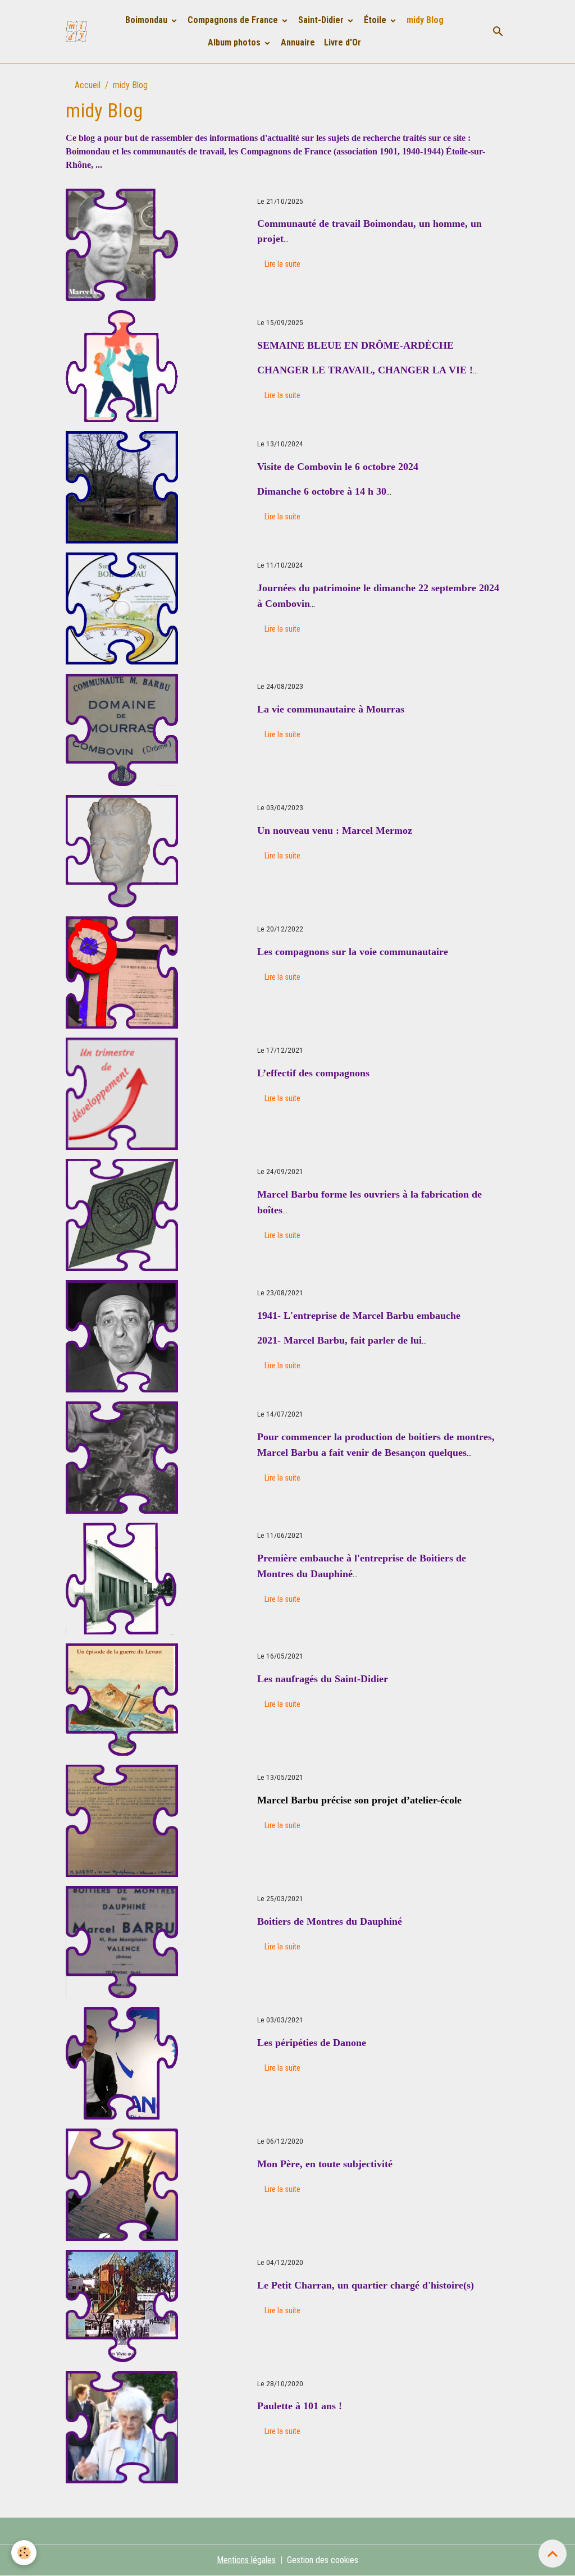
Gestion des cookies (323, 2560)
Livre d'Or (343, 42)
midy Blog (425, 20)
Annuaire (298, 42)
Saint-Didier (322, 20)
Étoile (376, 20)
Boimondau (147, 20)
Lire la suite (282, 264)
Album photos (235, 42)
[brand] (76, 31)
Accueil (88, 85)
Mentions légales (246, 2560)
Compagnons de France (234, 20)
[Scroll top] (553, 2554)
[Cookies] (24, 2553)
